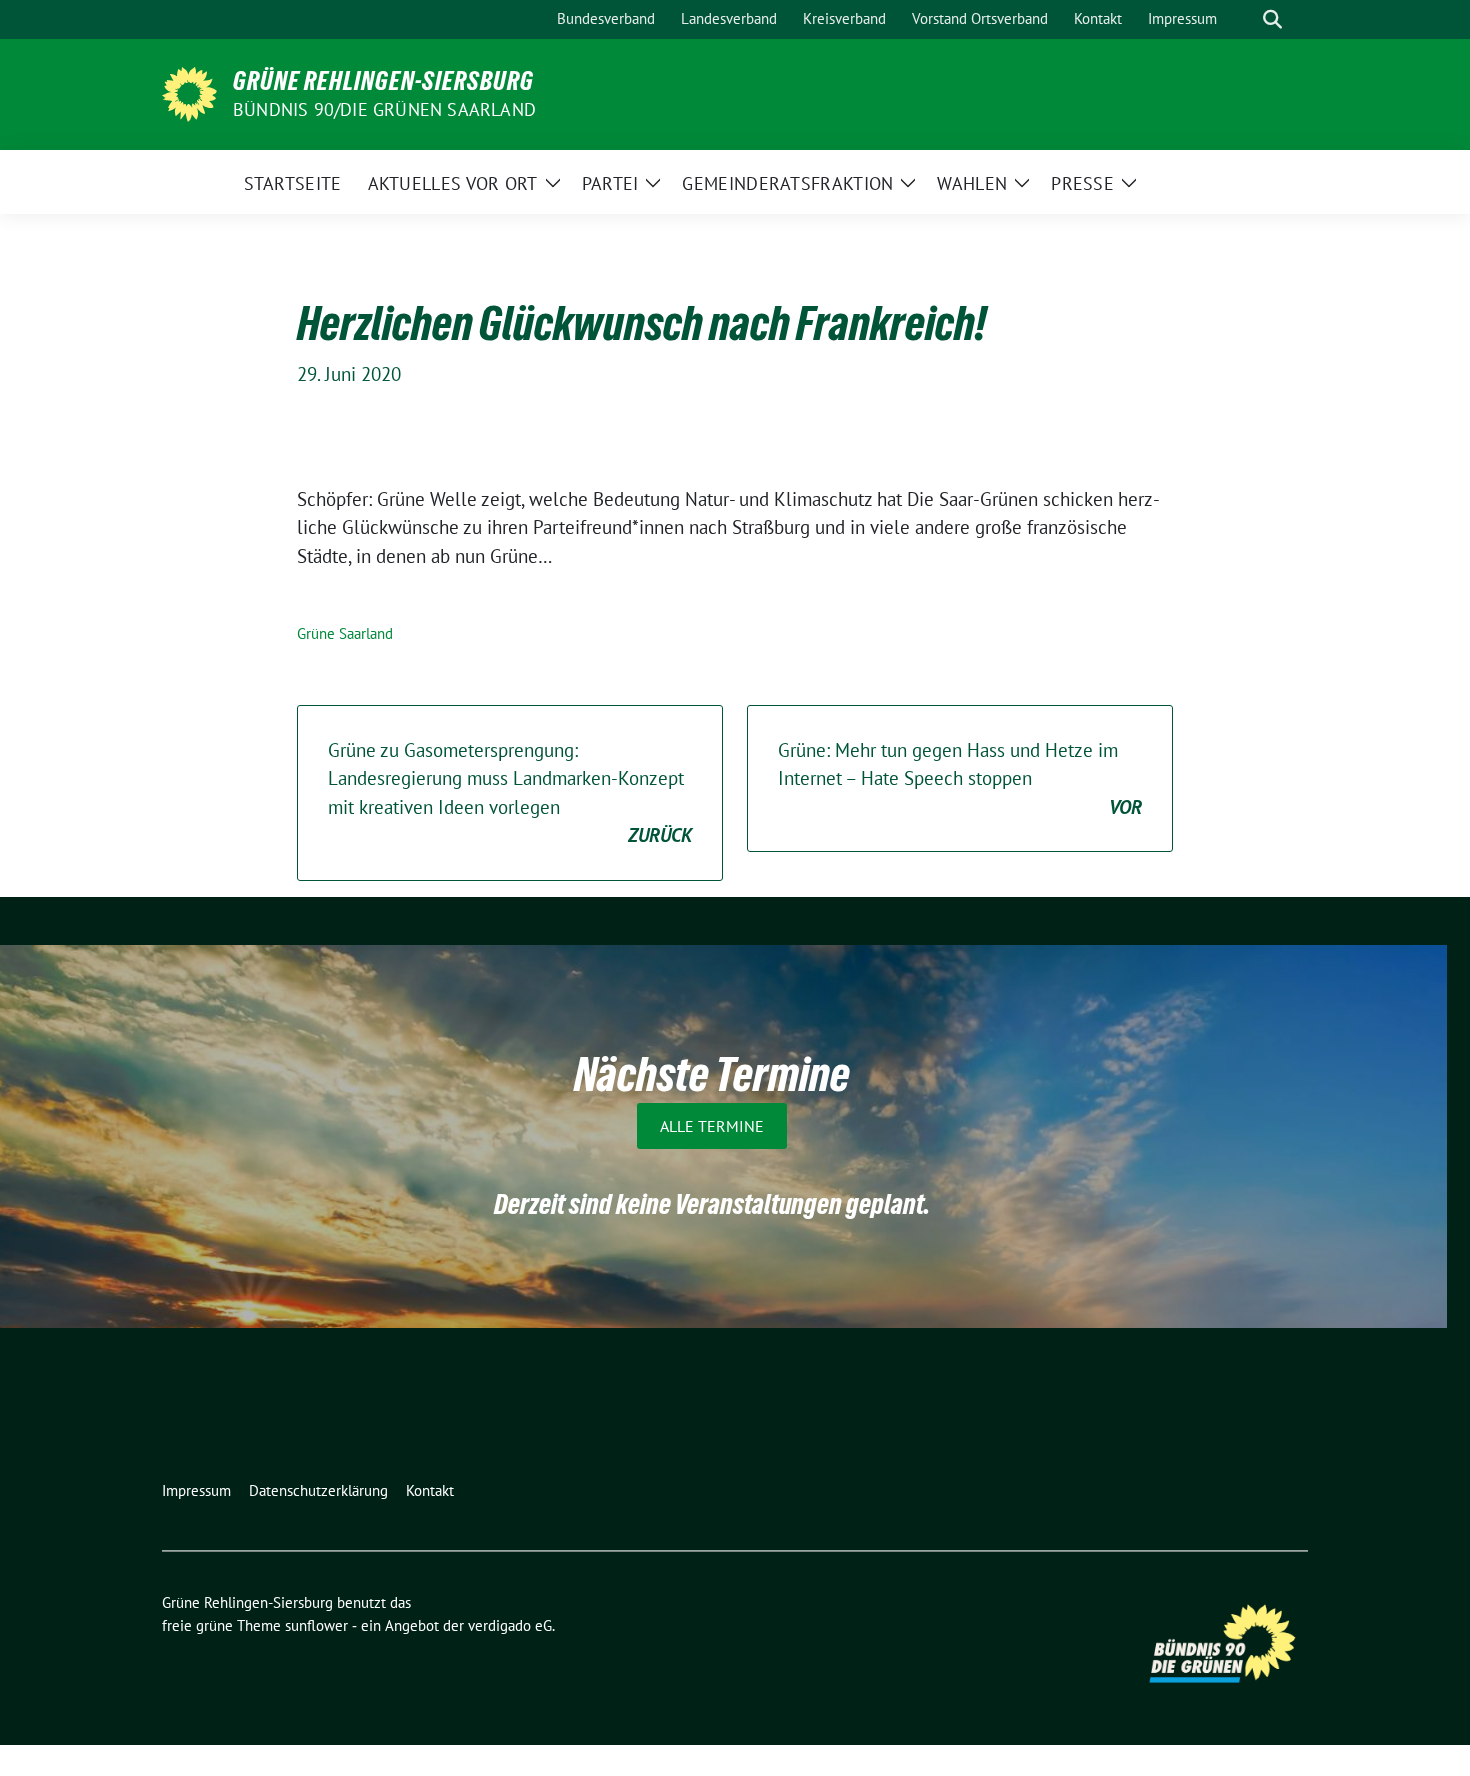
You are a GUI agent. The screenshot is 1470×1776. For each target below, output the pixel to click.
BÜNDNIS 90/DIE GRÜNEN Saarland (384, 109)
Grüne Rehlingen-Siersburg (383, 81)
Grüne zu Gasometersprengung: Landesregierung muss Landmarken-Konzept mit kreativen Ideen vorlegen (510, 793)
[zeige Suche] (1272, 19)
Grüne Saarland (345, 633)
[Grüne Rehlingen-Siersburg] (189, 92)
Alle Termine (712, 1126)
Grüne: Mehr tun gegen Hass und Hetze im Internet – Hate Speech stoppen (960, 778)
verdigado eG (510, 1625)
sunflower (316, 1625)
